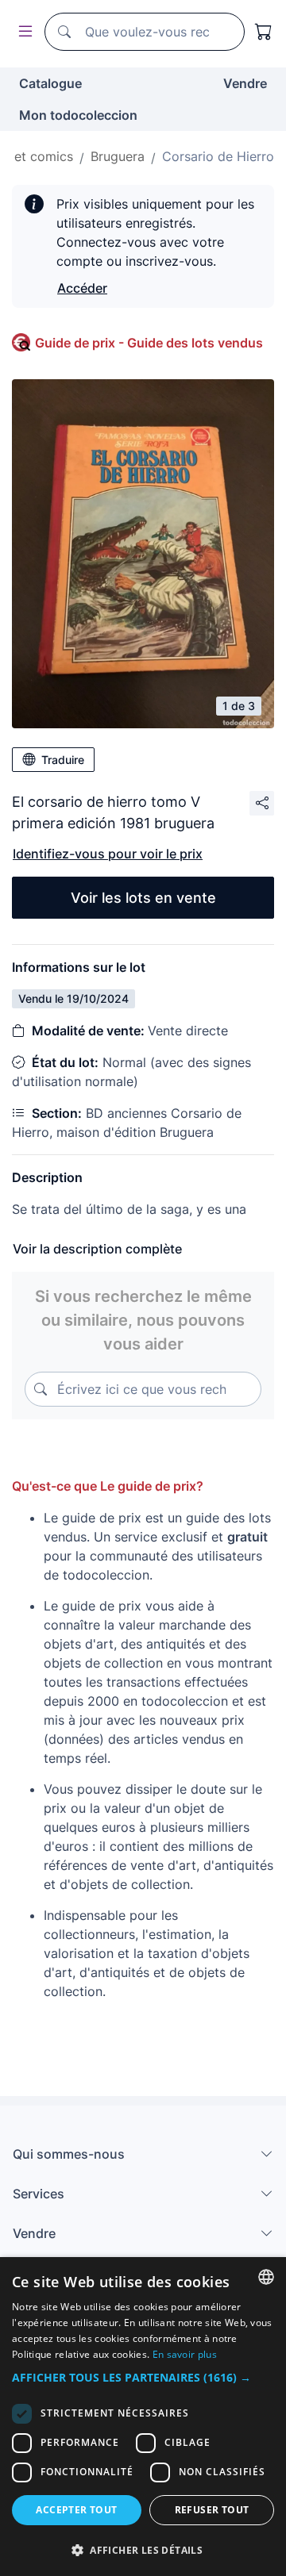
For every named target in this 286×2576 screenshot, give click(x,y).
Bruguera (118, 156)
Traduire (63, 760)
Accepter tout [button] (76, 2510)
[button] (143, 2377)
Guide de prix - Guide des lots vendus (149, 343)
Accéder (82, 288)
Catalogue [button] (50, 83)
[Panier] (264, 32)
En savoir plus (185, 2354)
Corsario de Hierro (218, 156)
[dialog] (143, 2417)
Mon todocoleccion (78, 115)
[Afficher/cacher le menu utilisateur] (22, 32)
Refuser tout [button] (212, 2510)
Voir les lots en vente (143, 898)
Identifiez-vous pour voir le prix (108, 854)
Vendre (245, 83)
